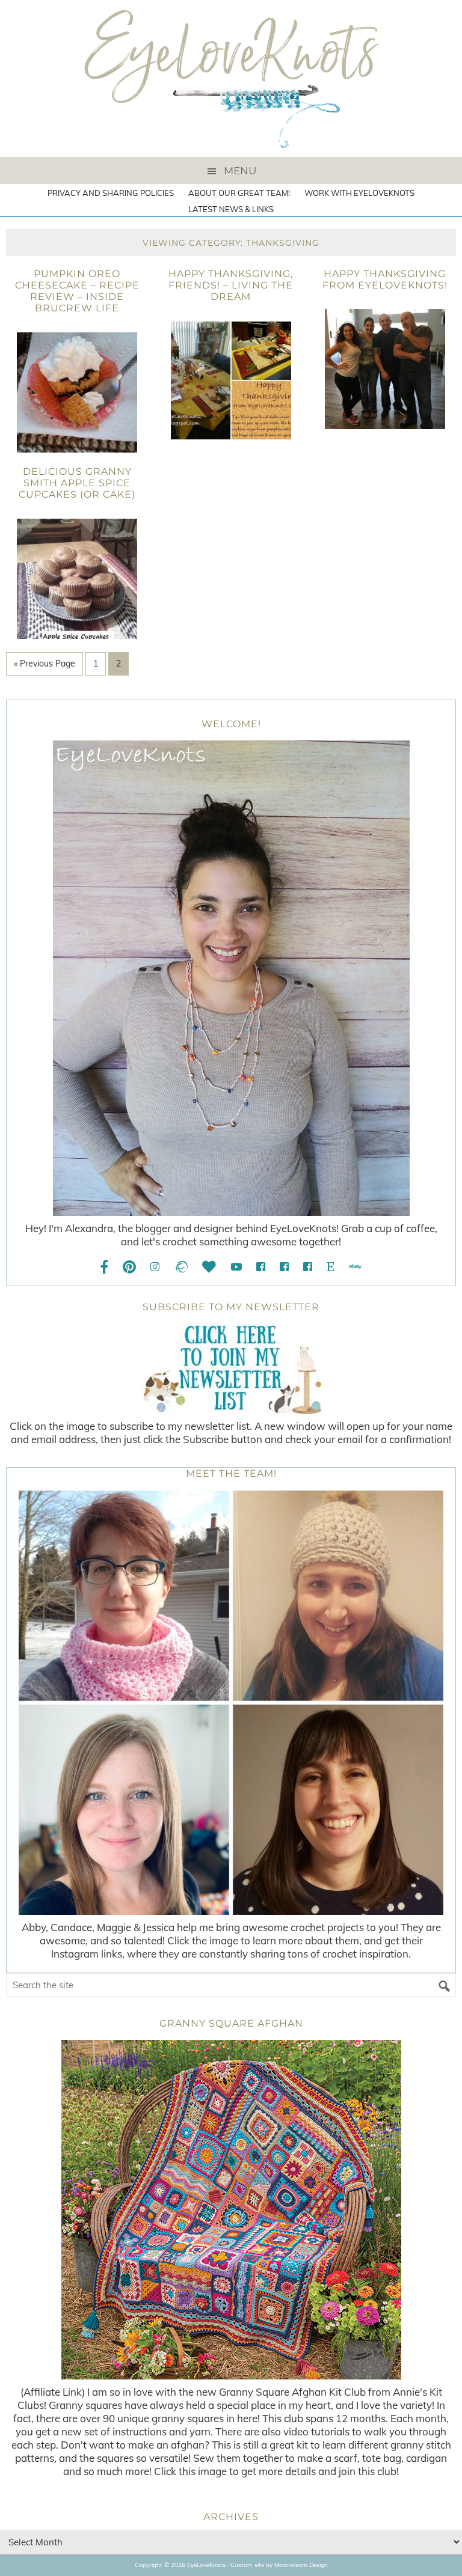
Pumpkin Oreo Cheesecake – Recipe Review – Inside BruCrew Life (77, 291)
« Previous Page (45, 664)
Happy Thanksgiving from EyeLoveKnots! (385, 279)
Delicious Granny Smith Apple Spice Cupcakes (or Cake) (77, 483)
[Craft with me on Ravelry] (181, 1267)
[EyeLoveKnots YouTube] (236, 1267)
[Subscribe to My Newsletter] (231, 1369)
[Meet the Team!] (231, 1703)
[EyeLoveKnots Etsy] (331, 1267)
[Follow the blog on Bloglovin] (209, 1267)
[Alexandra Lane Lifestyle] (308, 1267)
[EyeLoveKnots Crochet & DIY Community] (261, 1267)
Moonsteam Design (301, 2565)
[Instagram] (155, 1267)
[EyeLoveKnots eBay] (355, 1267)
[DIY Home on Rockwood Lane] (284, 1267)
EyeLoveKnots (231, 78)
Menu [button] (240, 171)
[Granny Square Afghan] (231, 2210)
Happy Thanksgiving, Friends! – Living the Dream (231, 285)
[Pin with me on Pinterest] (129, 1267)
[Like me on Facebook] (105, 1267)
